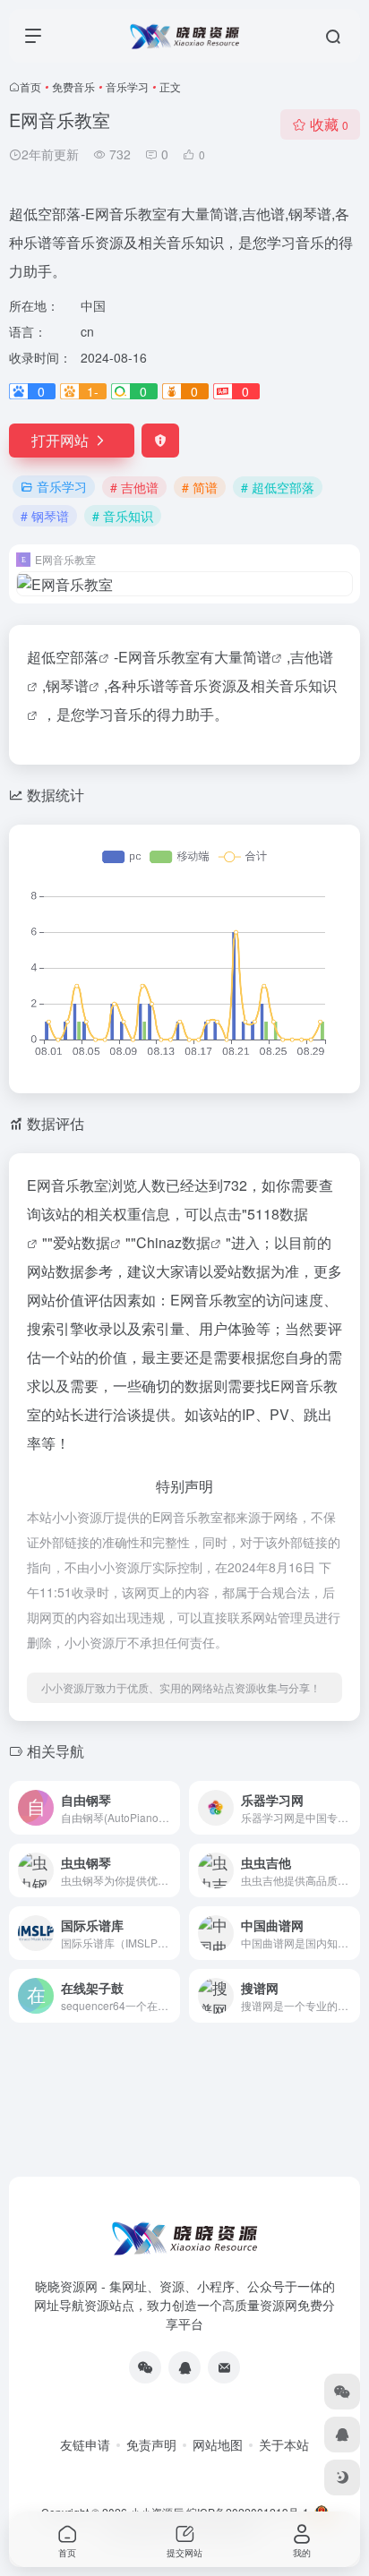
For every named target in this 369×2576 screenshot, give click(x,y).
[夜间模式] (342, 2478)
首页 (30, 86)
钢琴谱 (67, 685)
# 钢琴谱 (45, 516)
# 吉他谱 (134, 487)
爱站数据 (82, 1242)
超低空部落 (63, 657)
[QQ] (184, 2367)
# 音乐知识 (123, 516)
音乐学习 (127, 86)
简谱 (257, 657)
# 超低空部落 (278, 487)
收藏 (329, 124)
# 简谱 (200, 487)
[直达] (170, 1808)
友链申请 (85, 2444)
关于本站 (284, 2444)
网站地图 (218, 2444)
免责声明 (151, 2444)
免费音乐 (73, 86)
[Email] (224, 2367)
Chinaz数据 (173, 1242)
